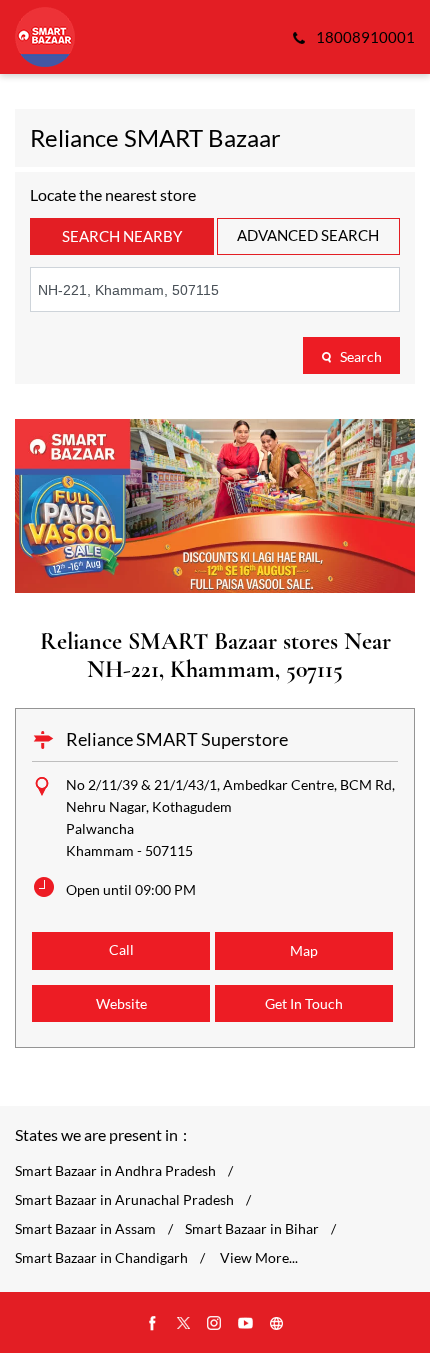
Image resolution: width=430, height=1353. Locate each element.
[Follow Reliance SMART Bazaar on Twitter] (184, 1324)
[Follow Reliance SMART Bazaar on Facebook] (153, 1324)
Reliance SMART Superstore (177, 739)
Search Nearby (122, 236)
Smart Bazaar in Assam (85, 1229)
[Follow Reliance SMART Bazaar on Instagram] (215, 1324)
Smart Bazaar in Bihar (252, 1229)
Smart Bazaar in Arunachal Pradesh (124, 1200)
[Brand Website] (277, 1324)
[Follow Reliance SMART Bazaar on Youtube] (246, 1324)
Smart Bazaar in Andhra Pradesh (115, 1171)
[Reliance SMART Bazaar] (45, 37)
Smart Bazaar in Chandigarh (101, 1258)
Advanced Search (308, 235)
